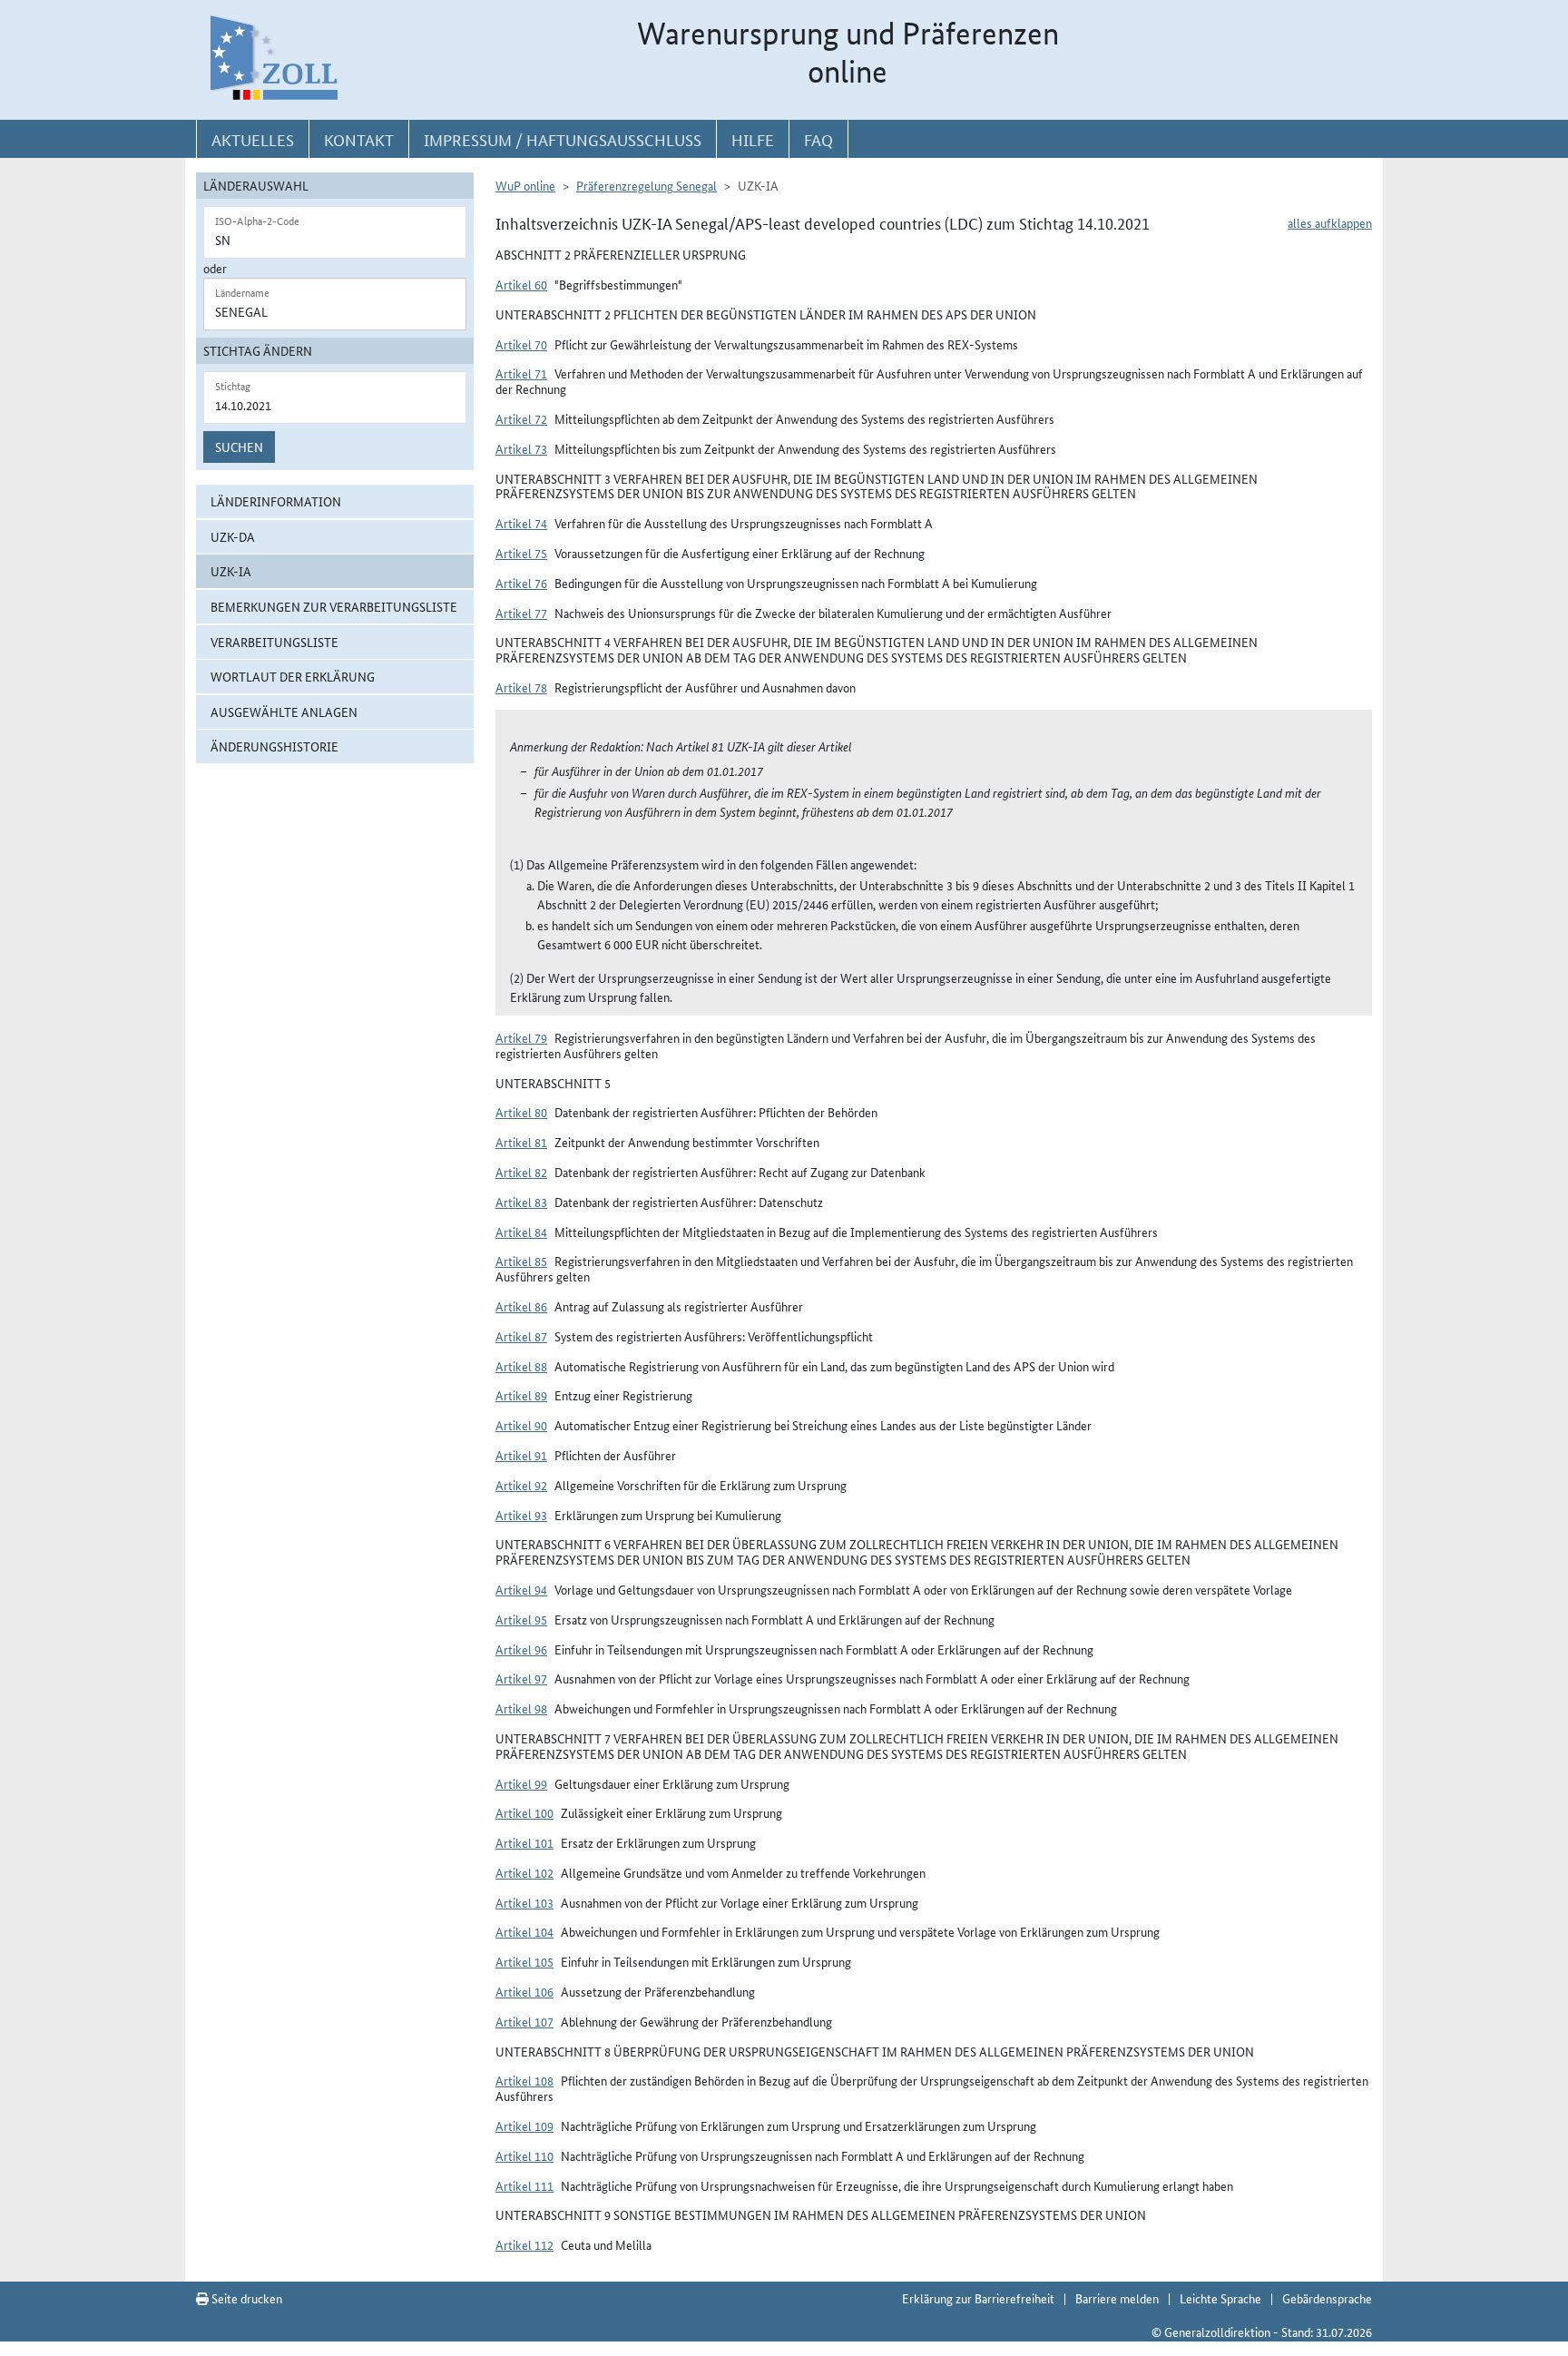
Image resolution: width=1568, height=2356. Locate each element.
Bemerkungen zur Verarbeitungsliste (334, 606)
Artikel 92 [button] (521, 1485)
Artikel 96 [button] (521, 1649)
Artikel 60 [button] (521, 284)
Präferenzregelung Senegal (647, 185)
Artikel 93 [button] (521, 1515)
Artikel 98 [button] (521, 1708)
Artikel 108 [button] (524, 2080)
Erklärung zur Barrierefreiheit (978, 2298)
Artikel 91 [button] (521, 1455)
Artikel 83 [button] (521, 1202)
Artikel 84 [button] (521, 1232)
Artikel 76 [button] (521, 583)
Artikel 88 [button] (521, 1366)
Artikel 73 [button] (521, 448)
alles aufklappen (1330, 222)
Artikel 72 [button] (521, 418)
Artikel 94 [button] (521, 1589)
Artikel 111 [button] (524, 2185)
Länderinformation (276, 501)
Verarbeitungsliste (274, 642)
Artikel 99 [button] (521, 1783)
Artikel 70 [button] (521, 344)
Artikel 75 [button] (521, 553)
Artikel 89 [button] (521, 1395)
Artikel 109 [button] (524, 2125)
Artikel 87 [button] (521, 1336)
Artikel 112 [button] (524, 2244)
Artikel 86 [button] (521, 1306)
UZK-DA (233, 536)
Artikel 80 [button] (521, 1112)
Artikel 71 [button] (521, 373)
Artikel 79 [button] (521, 1037)
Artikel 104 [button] (524, 1931)
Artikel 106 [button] (524, 1991)
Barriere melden (1117, 2298)
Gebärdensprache (1327, 2298)
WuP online (525, 185)
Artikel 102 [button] (524, 1872)
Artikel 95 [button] (521, 1619)
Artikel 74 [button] (521, 523)
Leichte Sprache (1220, 2298)
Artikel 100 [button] (524, 1812)
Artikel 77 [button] (521, 613)
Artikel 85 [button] (521, 1261)
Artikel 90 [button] (521, 1425)
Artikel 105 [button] (524, 1961)
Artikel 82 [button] (521, 1172)
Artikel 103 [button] (524, 1902)
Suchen (239, 447)
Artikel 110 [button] (524, 2155)
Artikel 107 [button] (524, 2021)
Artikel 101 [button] (524, 1842)
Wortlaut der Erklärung (293, 676)
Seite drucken (245, 2298)
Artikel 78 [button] (521, 687)
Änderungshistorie (274, 746)
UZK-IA (231, 571)
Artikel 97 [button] (521, 1678)
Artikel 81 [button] (521, 1142)
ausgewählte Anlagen (284, 712)
